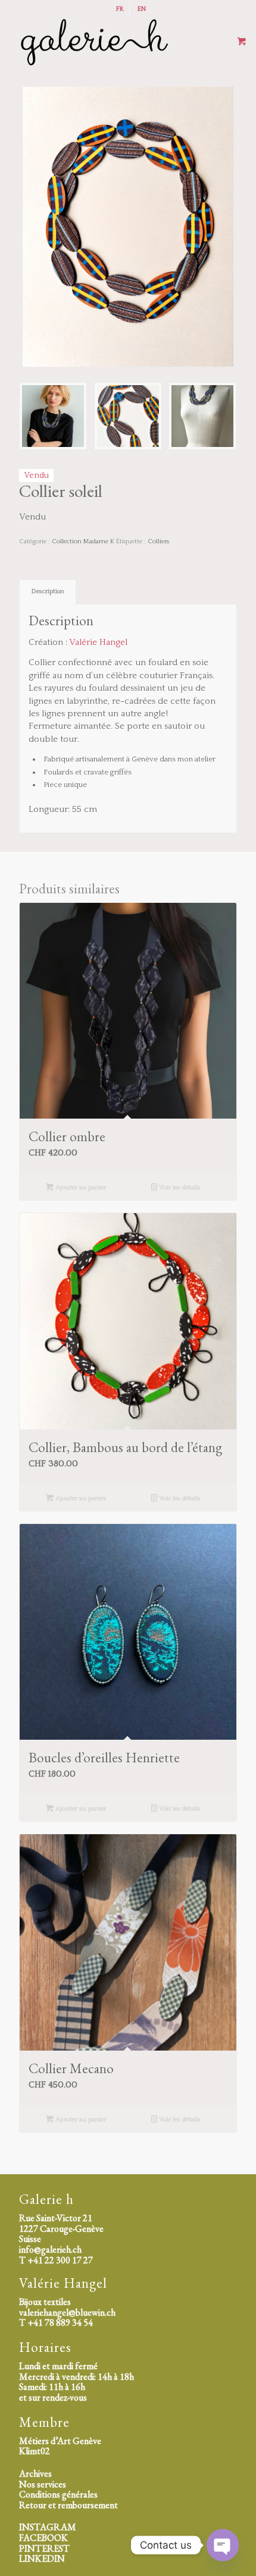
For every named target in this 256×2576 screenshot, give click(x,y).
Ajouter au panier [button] (80, 1188)
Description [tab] (48, 591)
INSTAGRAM (48, 2527)
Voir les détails (179, 1188)
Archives (35, 2473)
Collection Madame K (83, 541)
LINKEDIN (42, 2558)
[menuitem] (120, 9)
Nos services (43, 2484)
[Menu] (163, 42)
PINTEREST (44, 2548)
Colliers (159, 541)
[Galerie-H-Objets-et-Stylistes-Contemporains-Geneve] (106, 42)
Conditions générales (58, 2494)
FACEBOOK (43, 2538)
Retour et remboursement (68, 2505)
